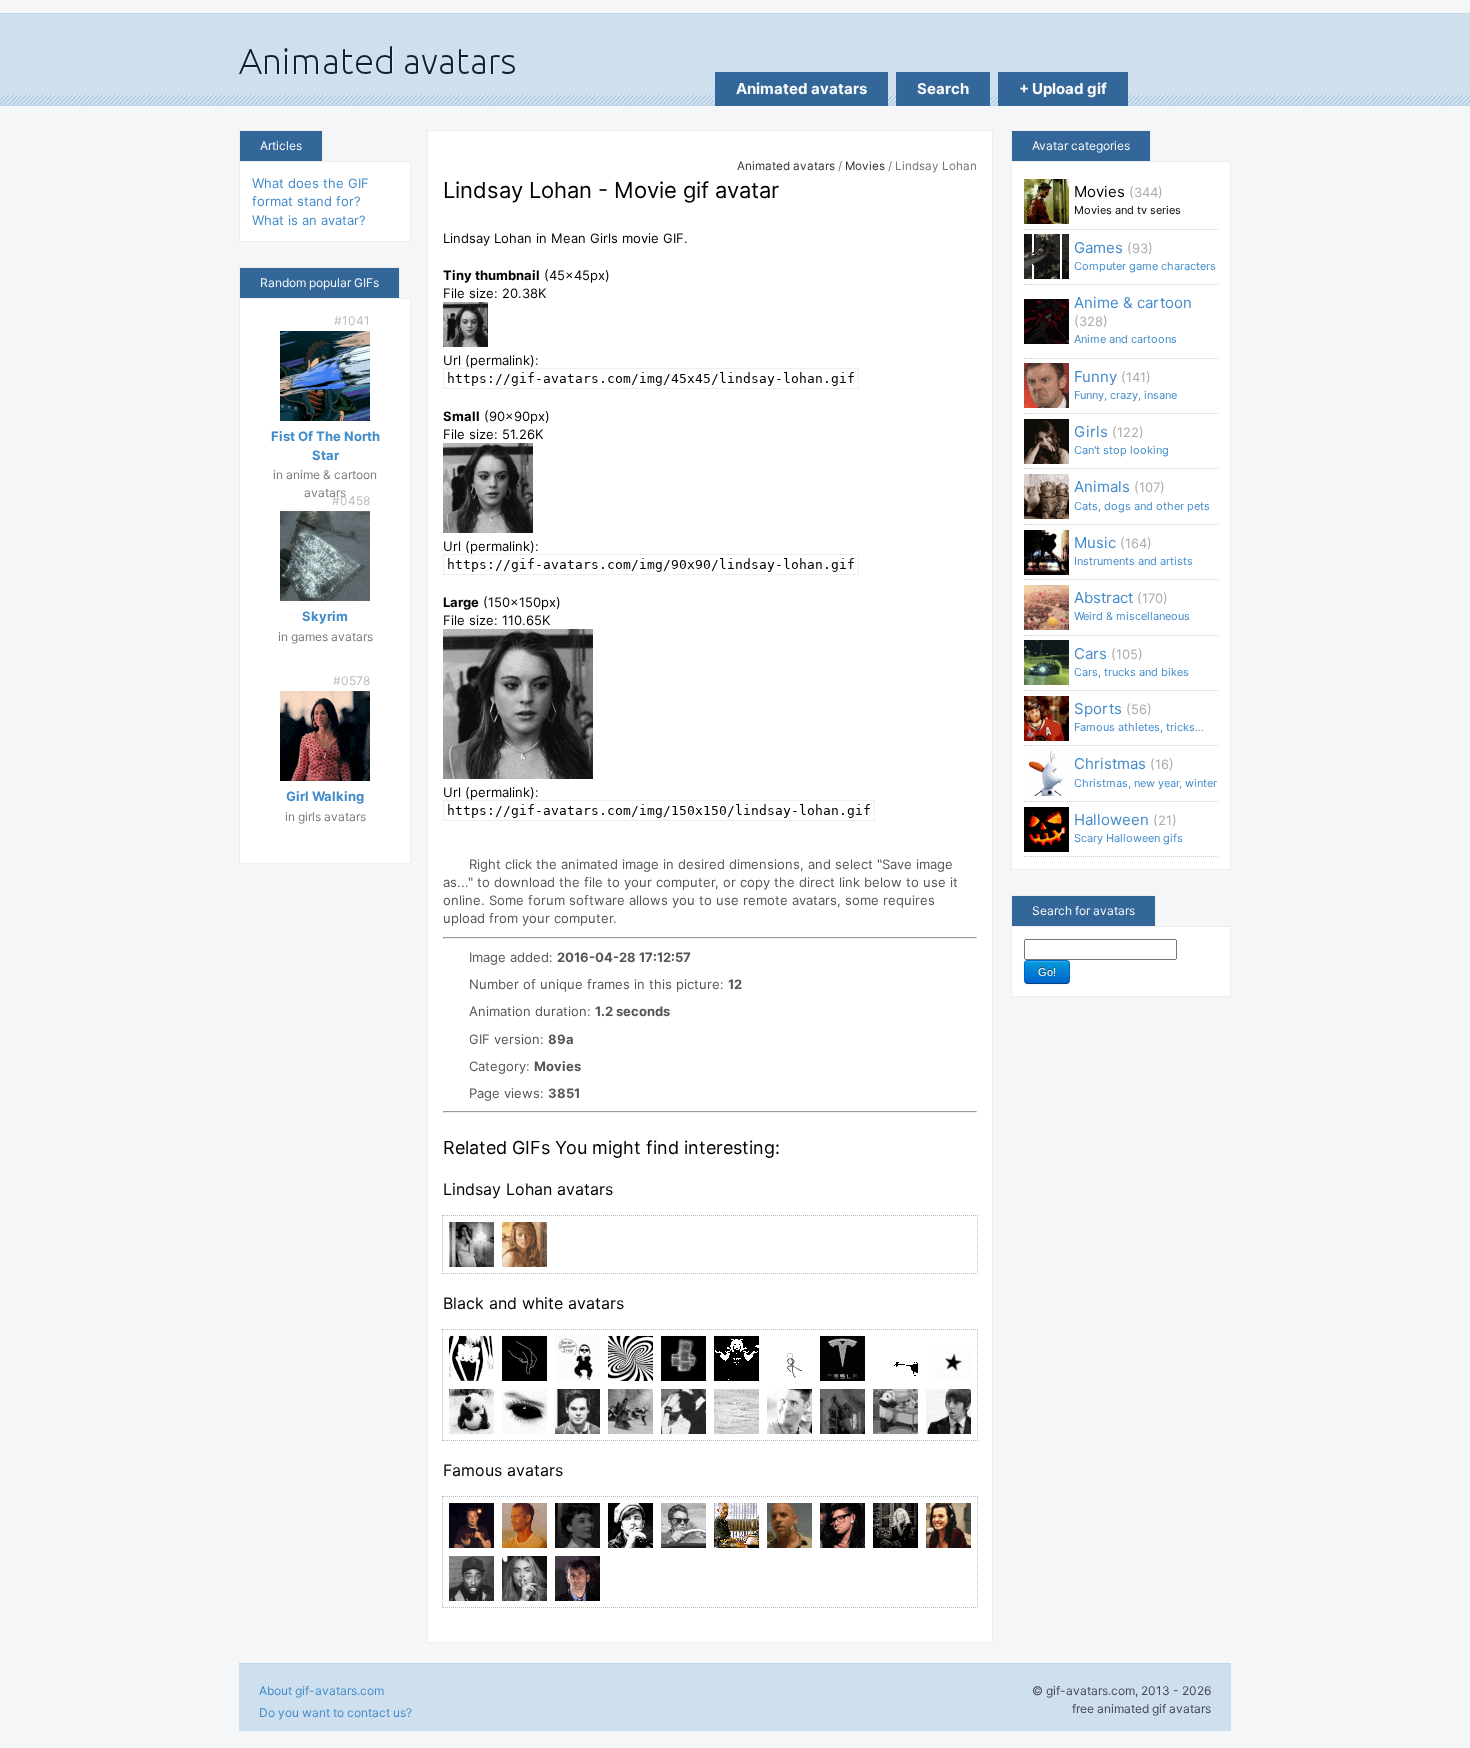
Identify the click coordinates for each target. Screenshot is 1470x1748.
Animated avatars (801, 88)
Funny (1125, 384)
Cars (1131, 661)
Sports (1139, 716)
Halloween (1128, 827)
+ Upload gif (1063, 88)
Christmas (1145, 771)
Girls (1121, 439)
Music (1133, 550)
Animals (1142, 494)
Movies (865, 166)
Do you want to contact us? (335, 1712)
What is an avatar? (309, 220)
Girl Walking (325, 796)
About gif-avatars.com (321, 1690)
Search (943, 88)
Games (1145, 255)
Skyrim (325, 616)
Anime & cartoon (1133, 319)
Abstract (1132, 605)
